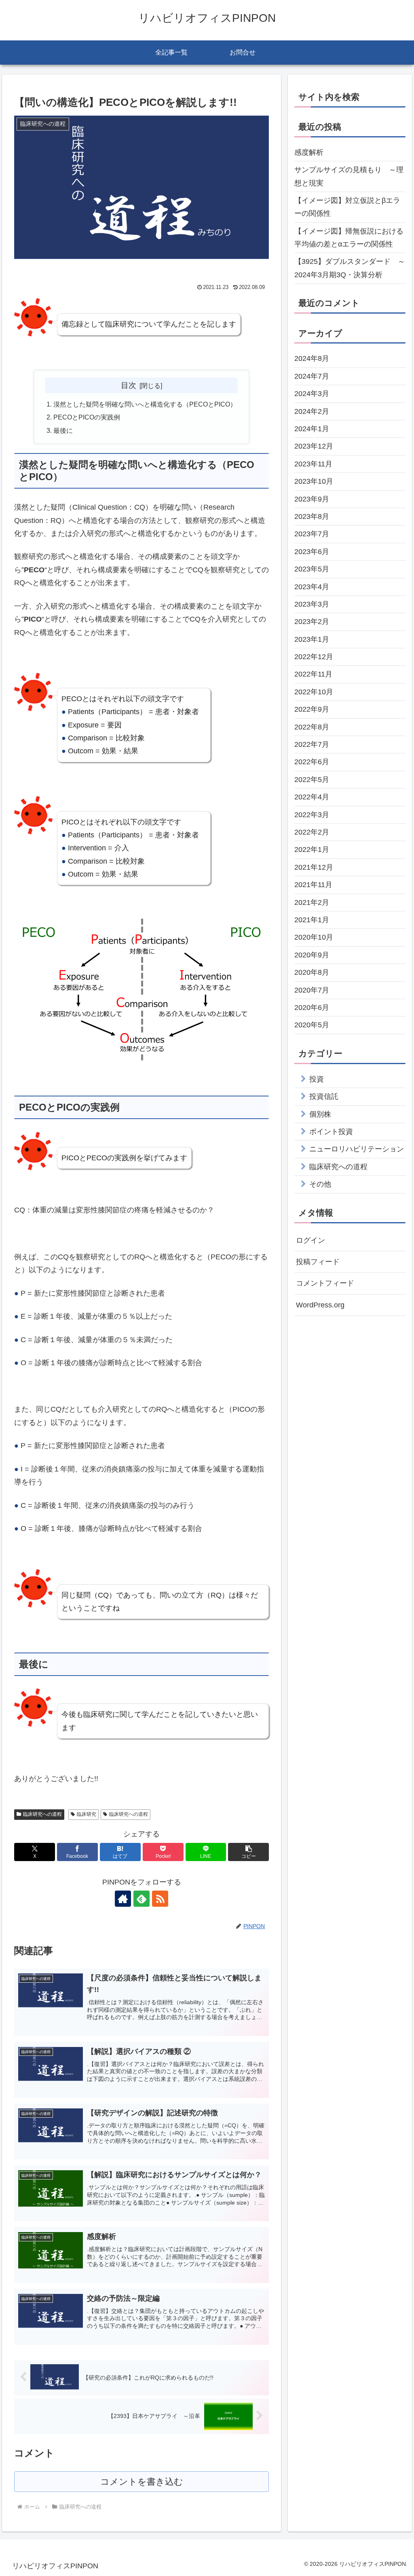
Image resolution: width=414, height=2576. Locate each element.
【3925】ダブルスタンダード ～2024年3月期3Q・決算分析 (350, 268)
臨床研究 (87, 1814)
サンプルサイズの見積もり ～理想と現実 (349, 176)
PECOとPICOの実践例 (87, 417)
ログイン (310, 1240)
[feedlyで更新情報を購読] (142, 1899)
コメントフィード (325, 1283)
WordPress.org (320, 1305)
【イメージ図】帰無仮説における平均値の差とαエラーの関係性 (349, 238)
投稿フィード (318, 1262)
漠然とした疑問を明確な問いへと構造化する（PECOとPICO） (145, 404)
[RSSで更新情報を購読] (160, 1899)
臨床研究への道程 (42, 1814)
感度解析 (309, 152)
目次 (129, 385)
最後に (63, 430)
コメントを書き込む (142, 2482)
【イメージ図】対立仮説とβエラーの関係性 (347, 207)
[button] (248, 1852)
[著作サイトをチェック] (123, 1899)
